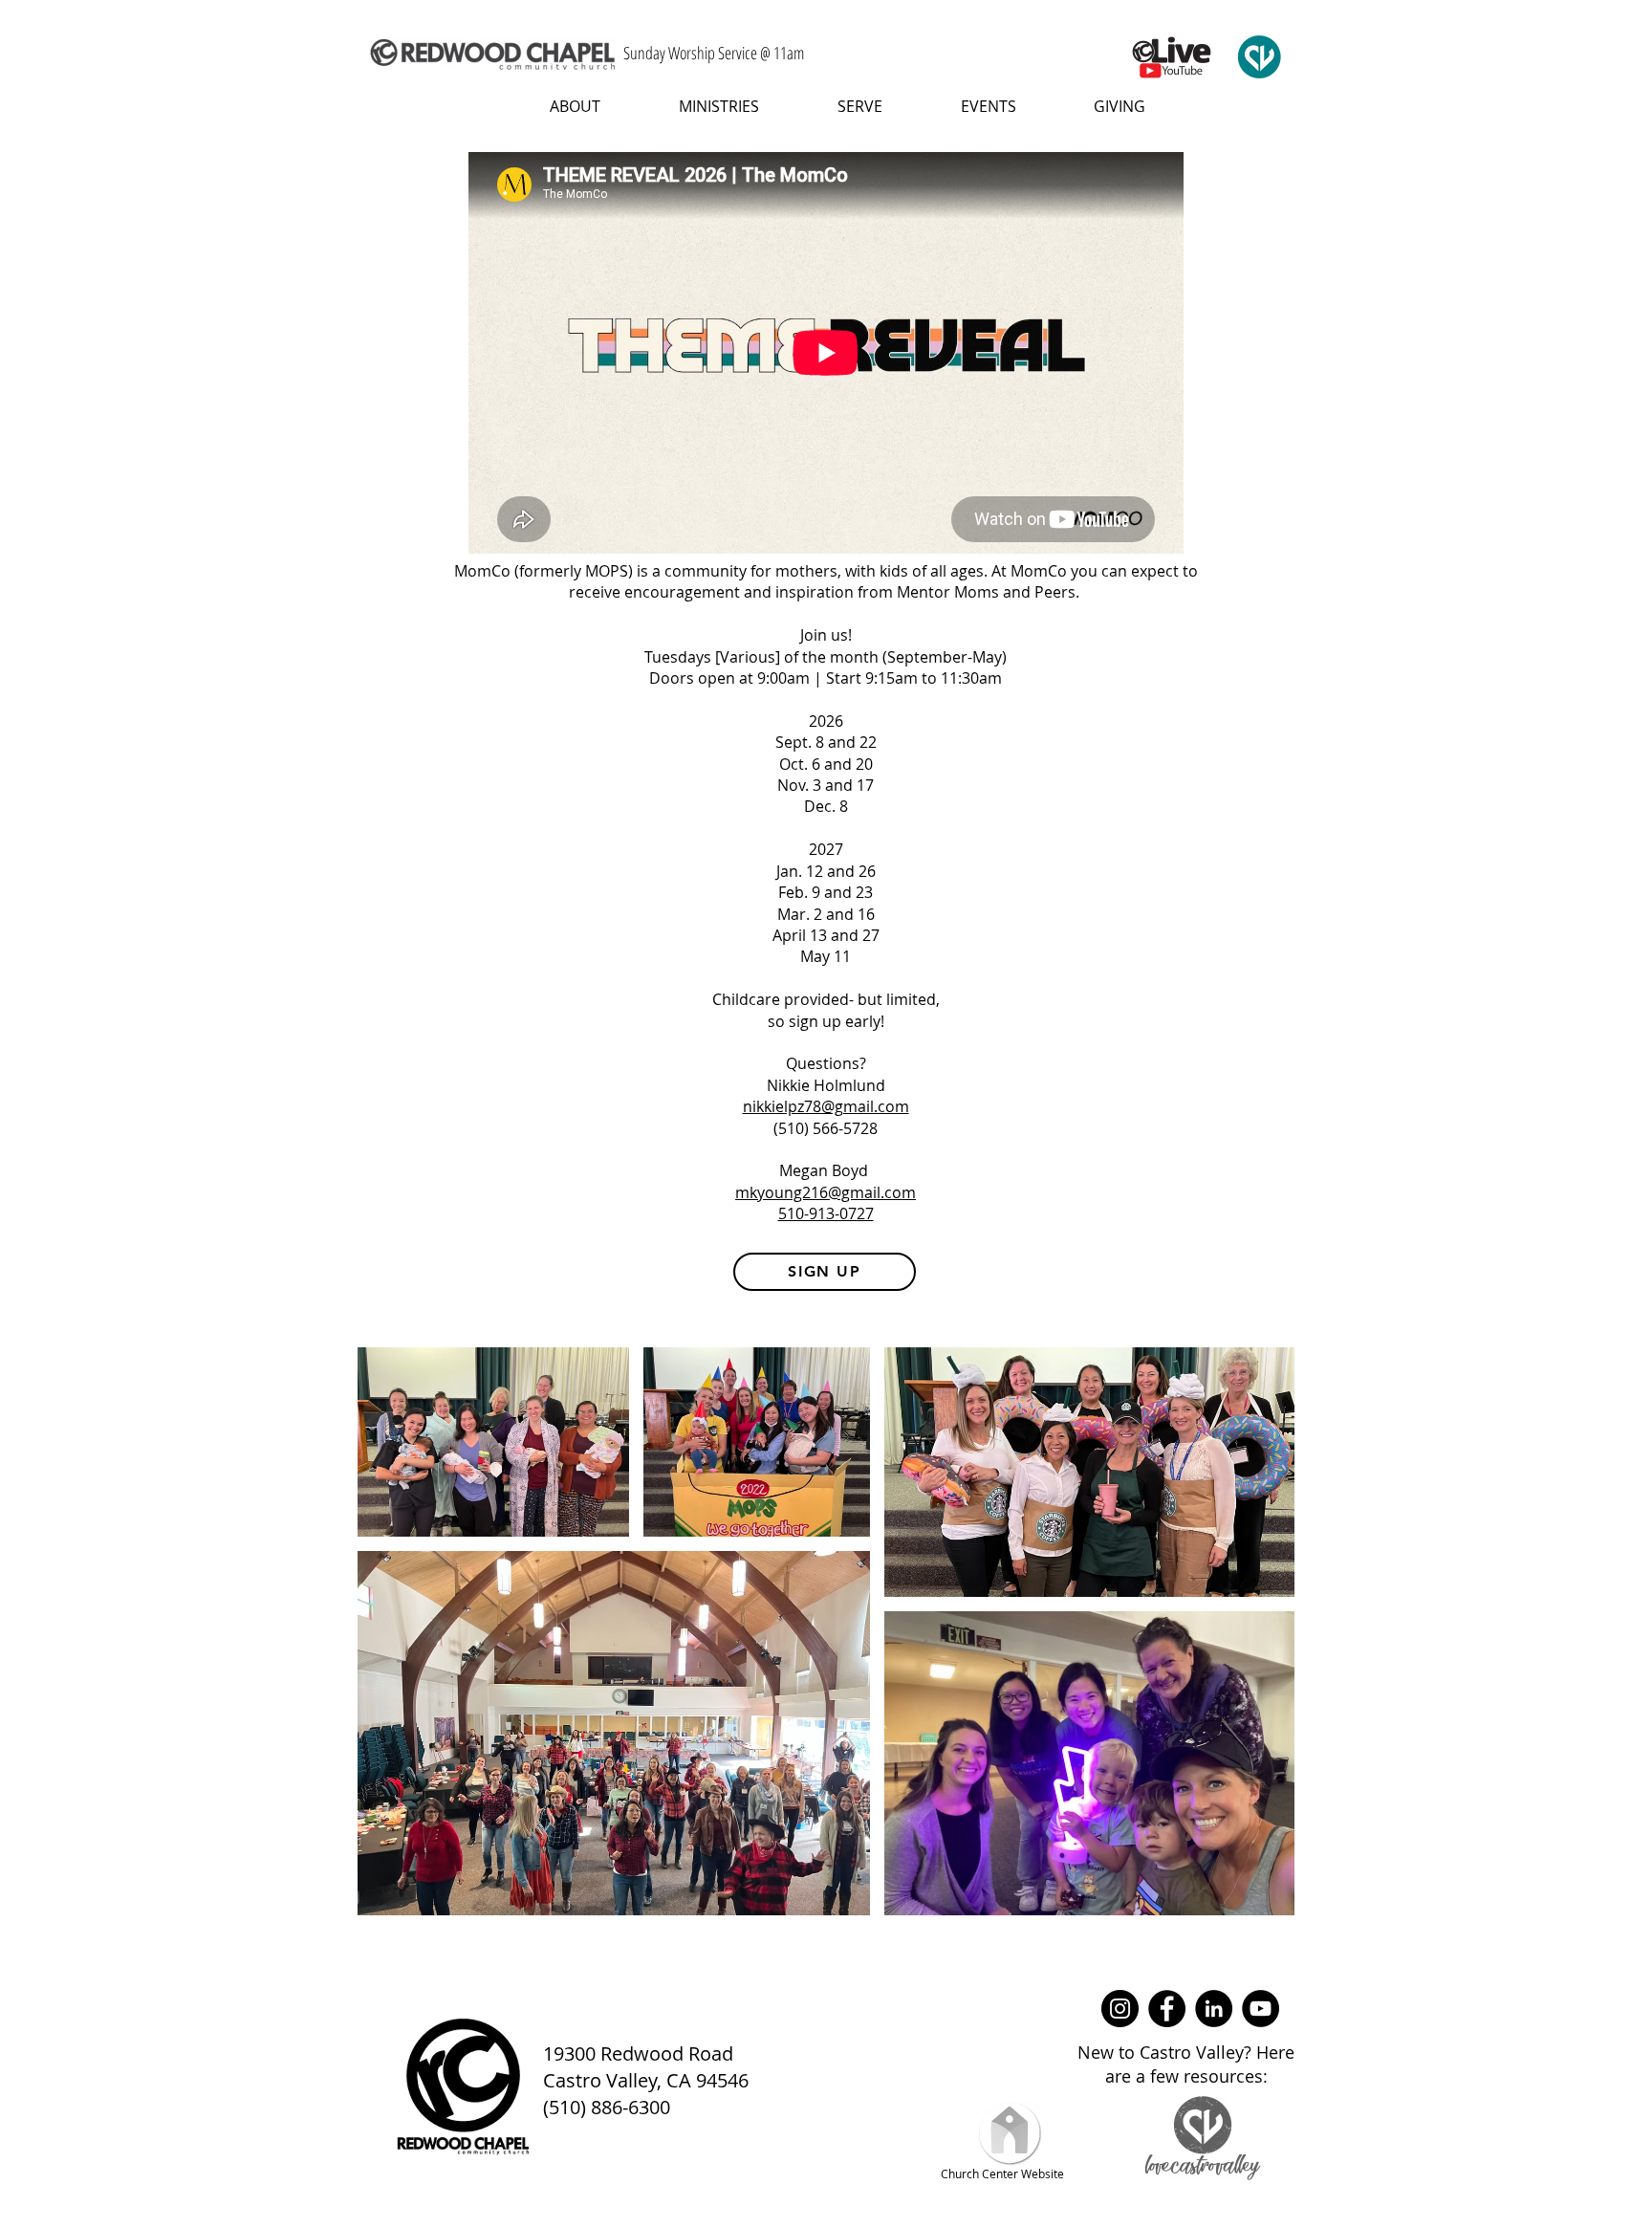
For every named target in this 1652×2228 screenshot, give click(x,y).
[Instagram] (1120, 2009)
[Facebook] (1167, 2009)
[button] (560, 106)
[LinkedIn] (1214, 2009)
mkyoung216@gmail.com (826, 1192)
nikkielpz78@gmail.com (826, 1106)
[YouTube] (1261, 2009)
